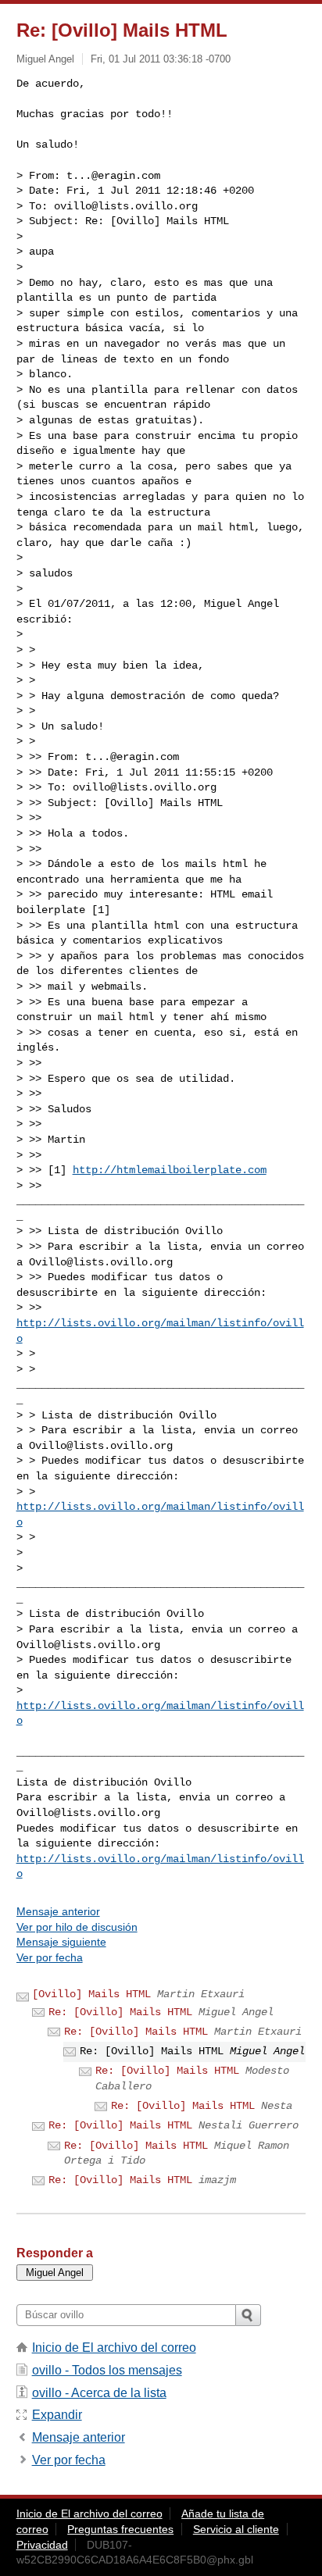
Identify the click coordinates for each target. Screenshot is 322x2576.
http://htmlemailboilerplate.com (170, 1170)
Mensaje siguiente (61, 1942)
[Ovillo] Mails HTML (91, 1994)
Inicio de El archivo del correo (114, 2348)
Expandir (57, 2415)
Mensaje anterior (58, 1911)
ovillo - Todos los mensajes (107, 2370)
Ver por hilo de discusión (77, 1927)
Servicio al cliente (236, 2529)
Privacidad (42, 2545)
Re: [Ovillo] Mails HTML (120, 2012)
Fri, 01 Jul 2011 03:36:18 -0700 (161, 59)
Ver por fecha (50, 1957)
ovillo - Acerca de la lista (99, 2393)
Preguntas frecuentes (120, 2529)
